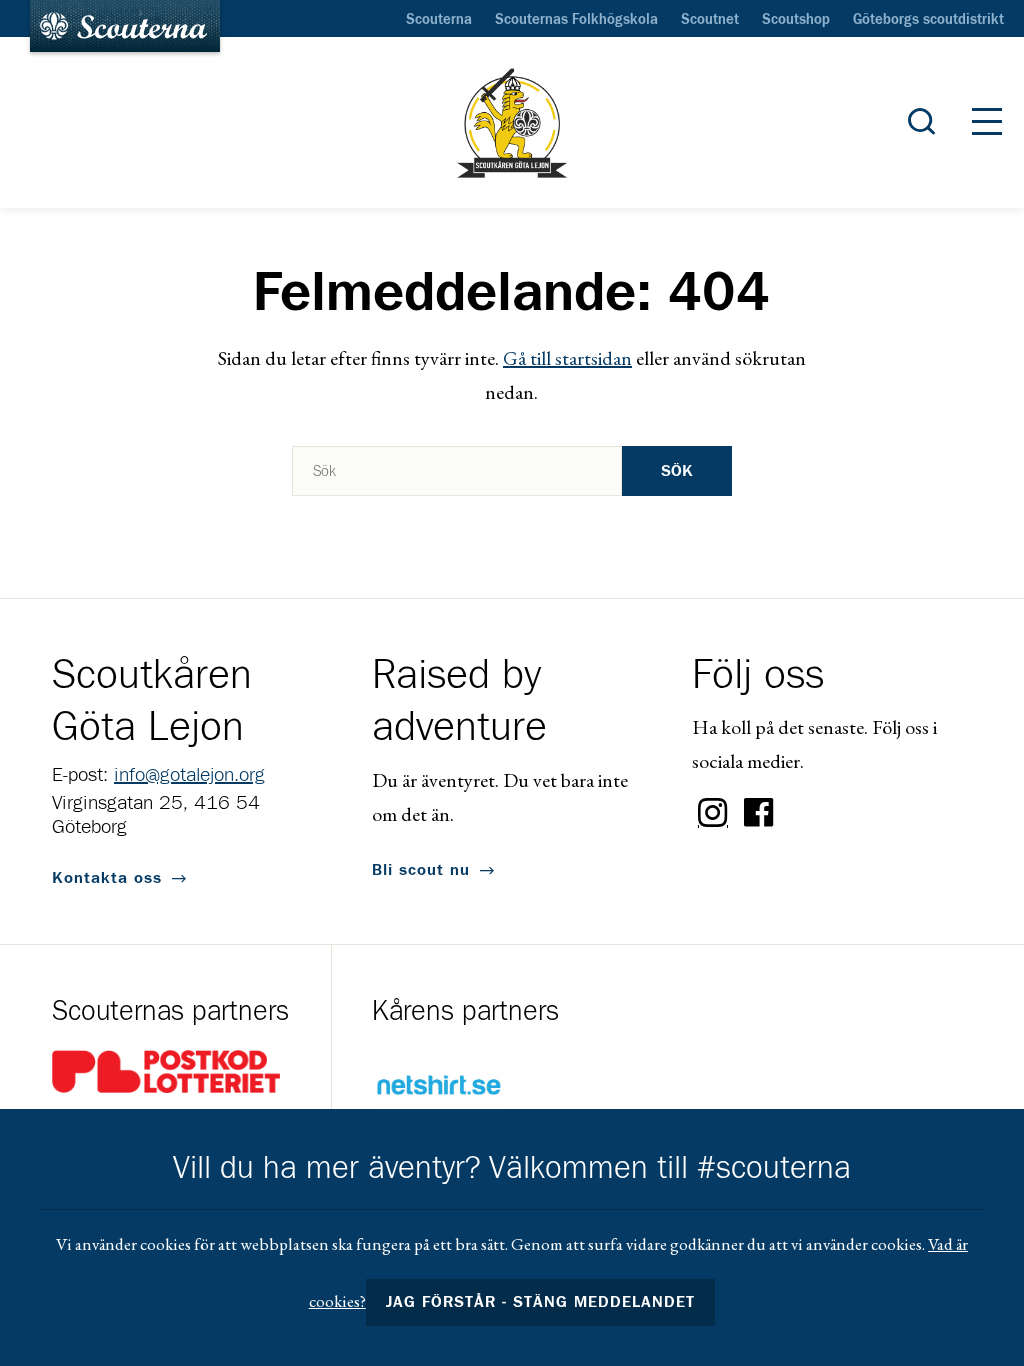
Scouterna (439, 20)
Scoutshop (796, 20)
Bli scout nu (421, 870)
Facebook (759, 813)
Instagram (713, 813)
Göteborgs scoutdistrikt (928, 20)
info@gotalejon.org (189, 775)
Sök (677, 471)
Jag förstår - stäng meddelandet (541, 1302)
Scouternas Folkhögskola (576, 20)
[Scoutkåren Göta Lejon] (512, 123)
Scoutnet (710, 20)
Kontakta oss (107, 878)
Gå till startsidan (567, 358)
